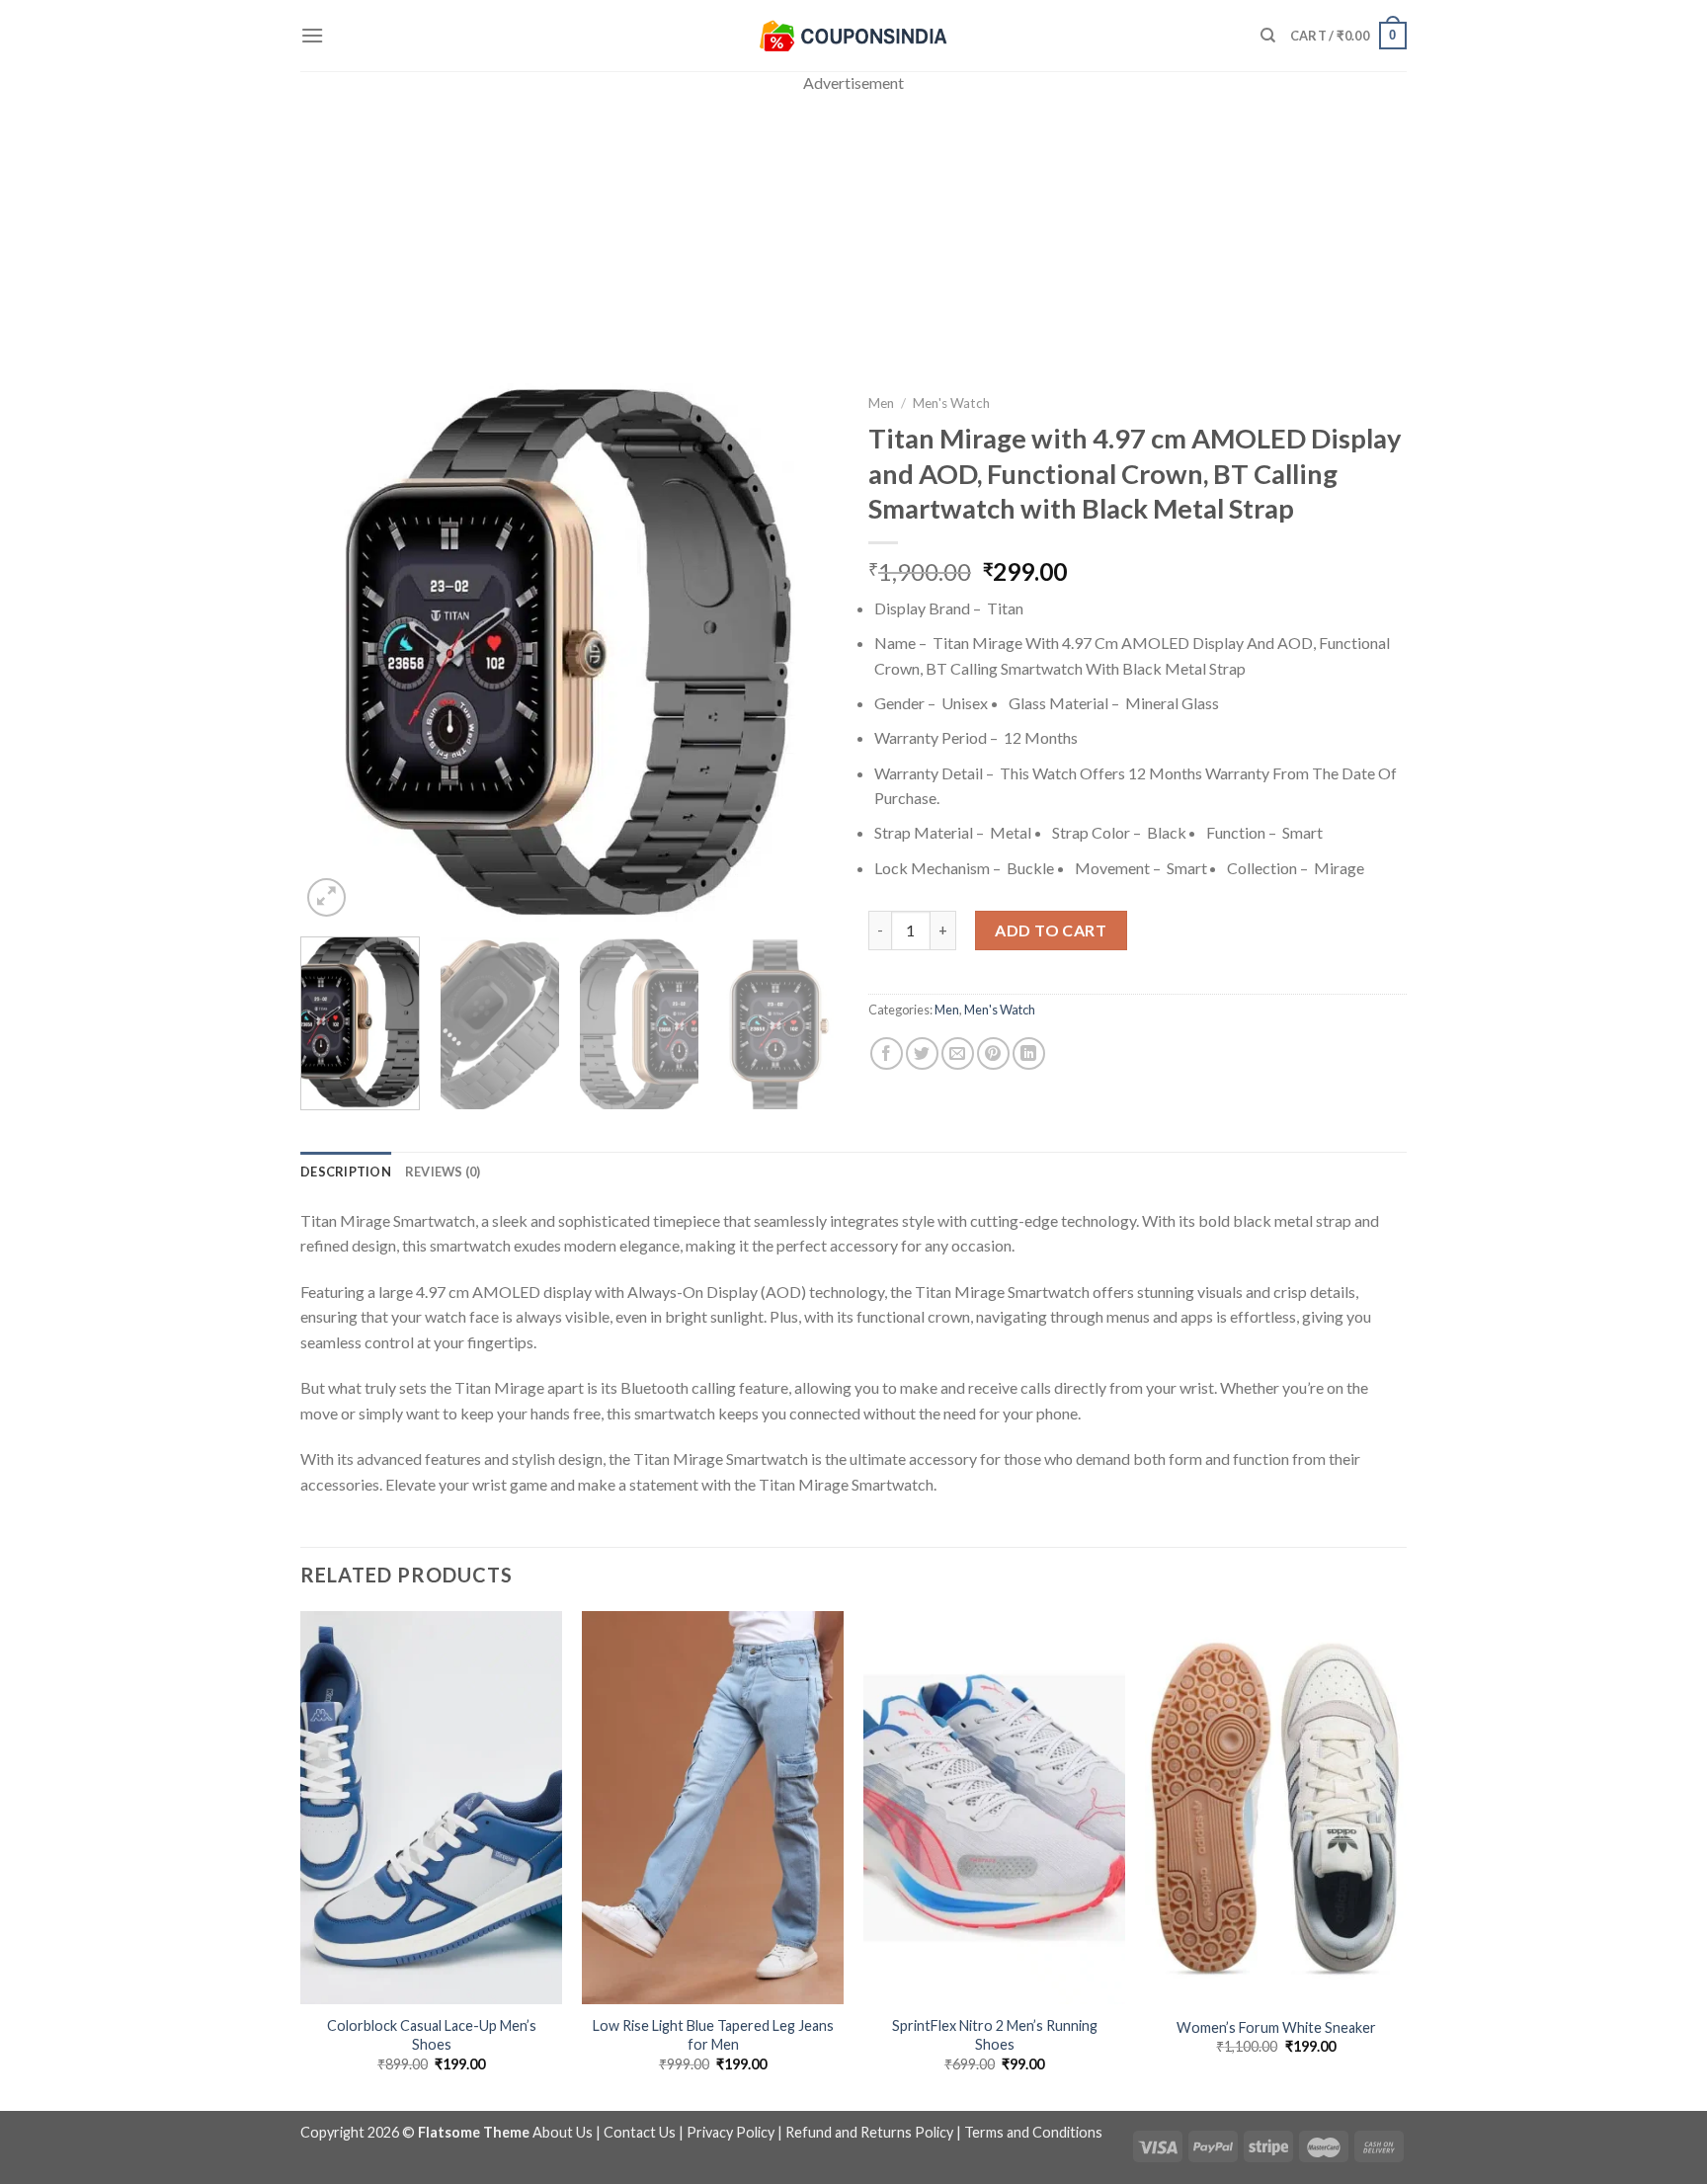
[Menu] (312, 35)
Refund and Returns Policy (869, 2132)
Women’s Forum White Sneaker (1276, 2027)
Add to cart (1051, 930)
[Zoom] (326, 897)
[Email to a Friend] (958, 1053)
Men (881, 403)
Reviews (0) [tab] (443, 1172)
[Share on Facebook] (887, 1053)
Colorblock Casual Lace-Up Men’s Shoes (432, 2035)
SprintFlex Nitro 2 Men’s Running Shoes (995, 2035)
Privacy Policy (731, 2132)
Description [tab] (346, 1172)
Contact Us (640, 2132)
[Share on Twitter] (922, 1053)
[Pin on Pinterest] (993, 1053)
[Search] (1268, 36)
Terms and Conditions (1033, 2132)
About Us (563, 2132)
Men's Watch (951, 403)
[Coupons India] (853, 36)
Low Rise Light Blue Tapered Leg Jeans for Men (713, 2035)
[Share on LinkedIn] (1029, 1053)
